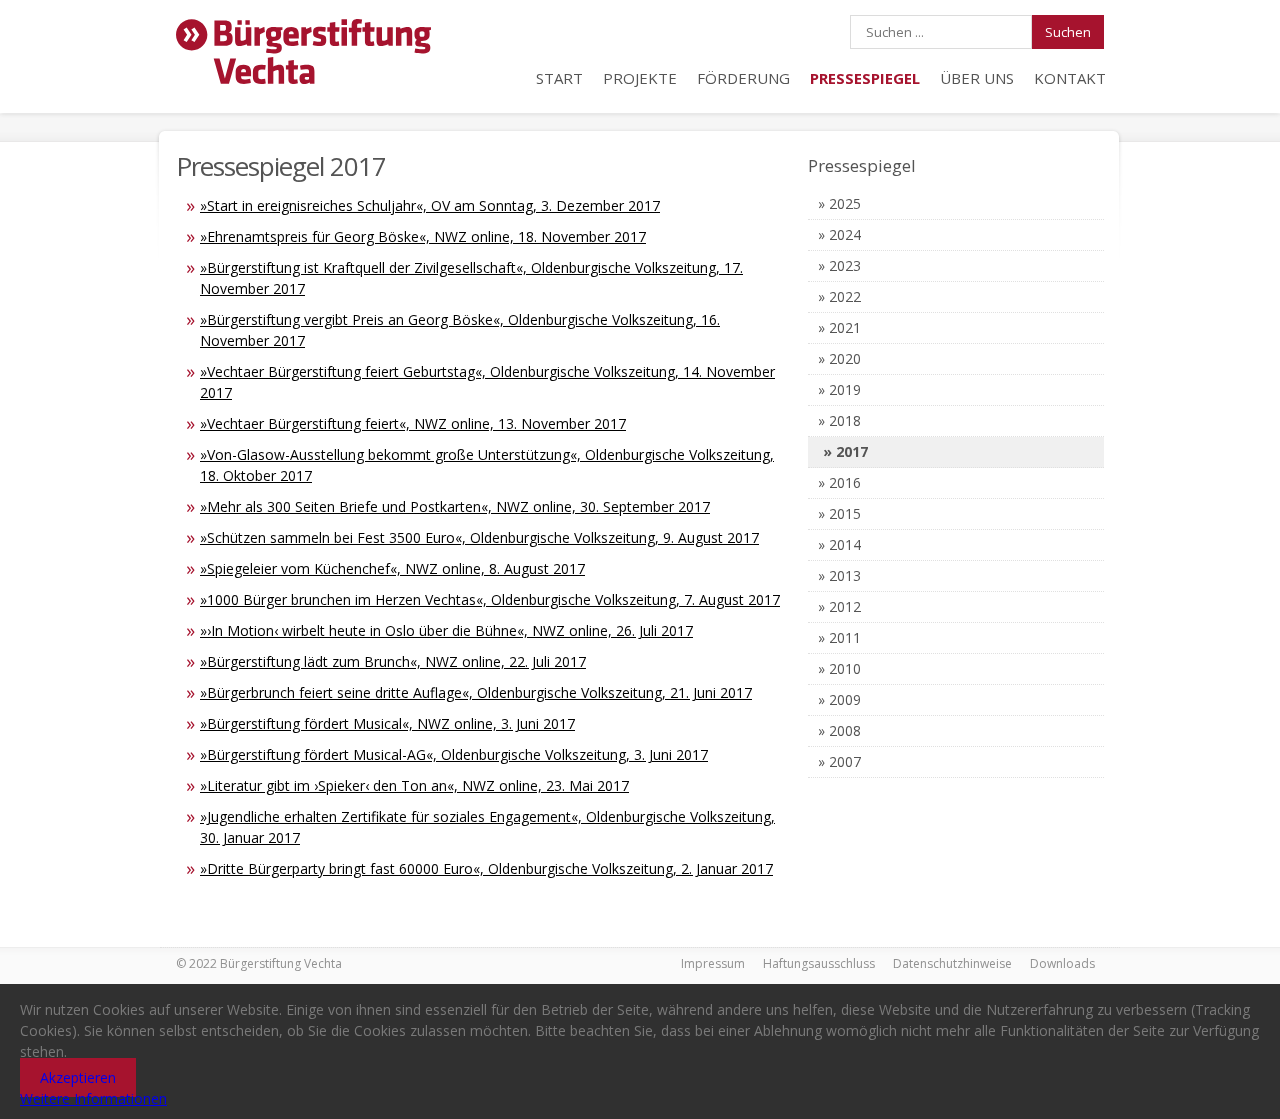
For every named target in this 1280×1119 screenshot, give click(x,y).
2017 (852, 451)
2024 (845, 234)
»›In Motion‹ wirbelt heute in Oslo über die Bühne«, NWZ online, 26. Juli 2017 (446, 630)
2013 (845, 575)
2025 (845, 203)
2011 (845, 637)
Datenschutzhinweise (952, 963)
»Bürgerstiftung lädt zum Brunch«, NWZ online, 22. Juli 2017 (393, 661)
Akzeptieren (78, 1077)
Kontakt (1070, 78)
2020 (845, 358)
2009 (845, 699)
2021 (845, 327)
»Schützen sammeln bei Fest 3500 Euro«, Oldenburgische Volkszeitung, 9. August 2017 (479, 537)
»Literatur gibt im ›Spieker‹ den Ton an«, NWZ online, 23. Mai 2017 (414, 785)
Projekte (640, 78)
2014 (845, 544)
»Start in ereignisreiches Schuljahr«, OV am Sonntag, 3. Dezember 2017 (430, 205)
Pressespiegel (865, 78)
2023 (845, 265)
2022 (845, 296)
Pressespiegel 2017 (281, 166)
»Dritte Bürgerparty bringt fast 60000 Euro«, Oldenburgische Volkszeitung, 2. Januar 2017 (486, 868)
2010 (845, 668)
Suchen (1068, 32)
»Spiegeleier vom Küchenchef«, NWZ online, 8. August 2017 (392, 568)
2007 (845, 761)
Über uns (977, 78)
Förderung (743, 78)
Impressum (713, 963)
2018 (845, 420)
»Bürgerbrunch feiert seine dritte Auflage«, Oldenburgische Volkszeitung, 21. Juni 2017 (476, 692)
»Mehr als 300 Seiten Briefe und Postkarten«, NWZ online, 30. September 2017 (455, 506)
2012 (845, 606)
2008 (845, 730)
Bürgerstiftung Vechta (303, 53)
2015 (845, 513)
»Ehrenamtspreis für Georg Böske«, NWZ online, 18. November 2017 (423, 236)
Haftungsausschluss (819, 963)
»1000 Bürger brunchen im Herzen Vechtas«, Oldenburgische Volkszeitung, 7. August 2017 (490, 599)
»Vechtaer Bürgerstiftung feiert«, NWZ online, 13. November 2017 (413, 423)
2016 (845, 482)
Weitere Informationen (93, 1098)
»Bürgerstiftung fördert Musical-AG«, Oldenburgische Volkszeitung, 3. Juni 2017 (454, 754)
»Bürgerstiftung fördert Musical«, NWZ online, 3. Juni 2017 (387, 723)
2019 (845, 389)
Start (559, 78)
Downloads (1062, 963)
